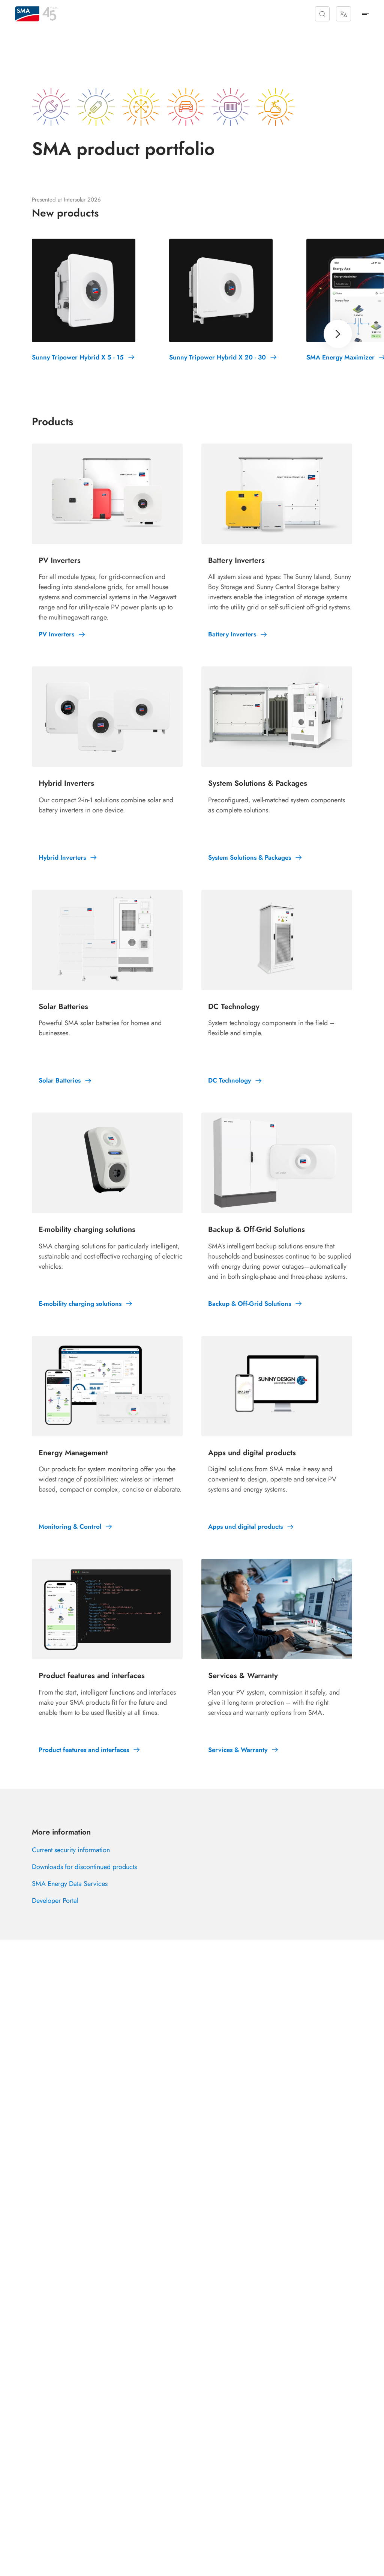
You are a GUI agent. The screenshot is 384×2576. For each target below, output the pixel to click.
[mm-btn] (366, 14)
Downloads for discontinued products (84, 1867)
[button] (322, 14)
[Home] (27, 14)
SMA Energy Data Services (70, 1884)
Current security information (71, 1850)
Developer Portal (55, 1901)
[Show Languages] (343, 14)
